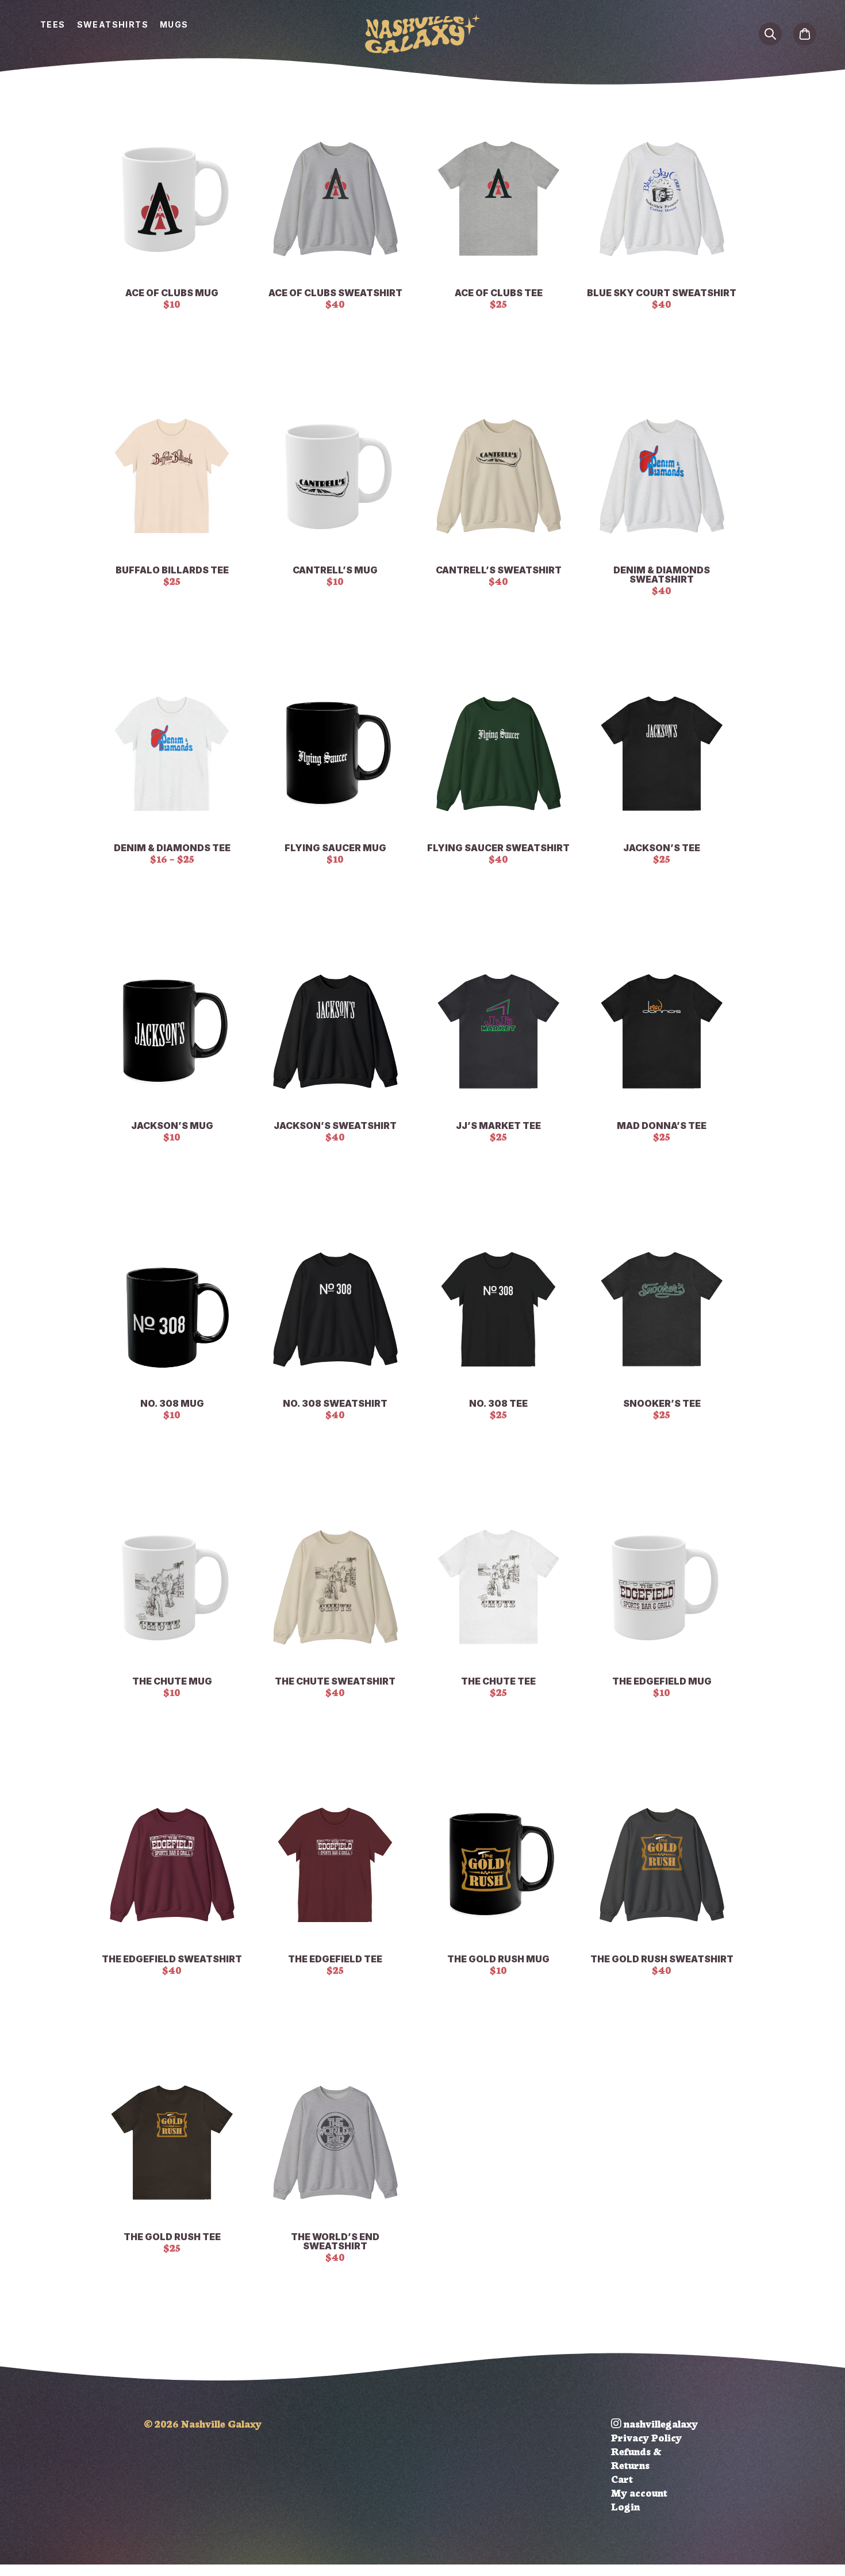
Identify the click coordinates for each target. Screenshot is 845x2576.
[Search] (770, 33)
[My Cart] (805, 33)
